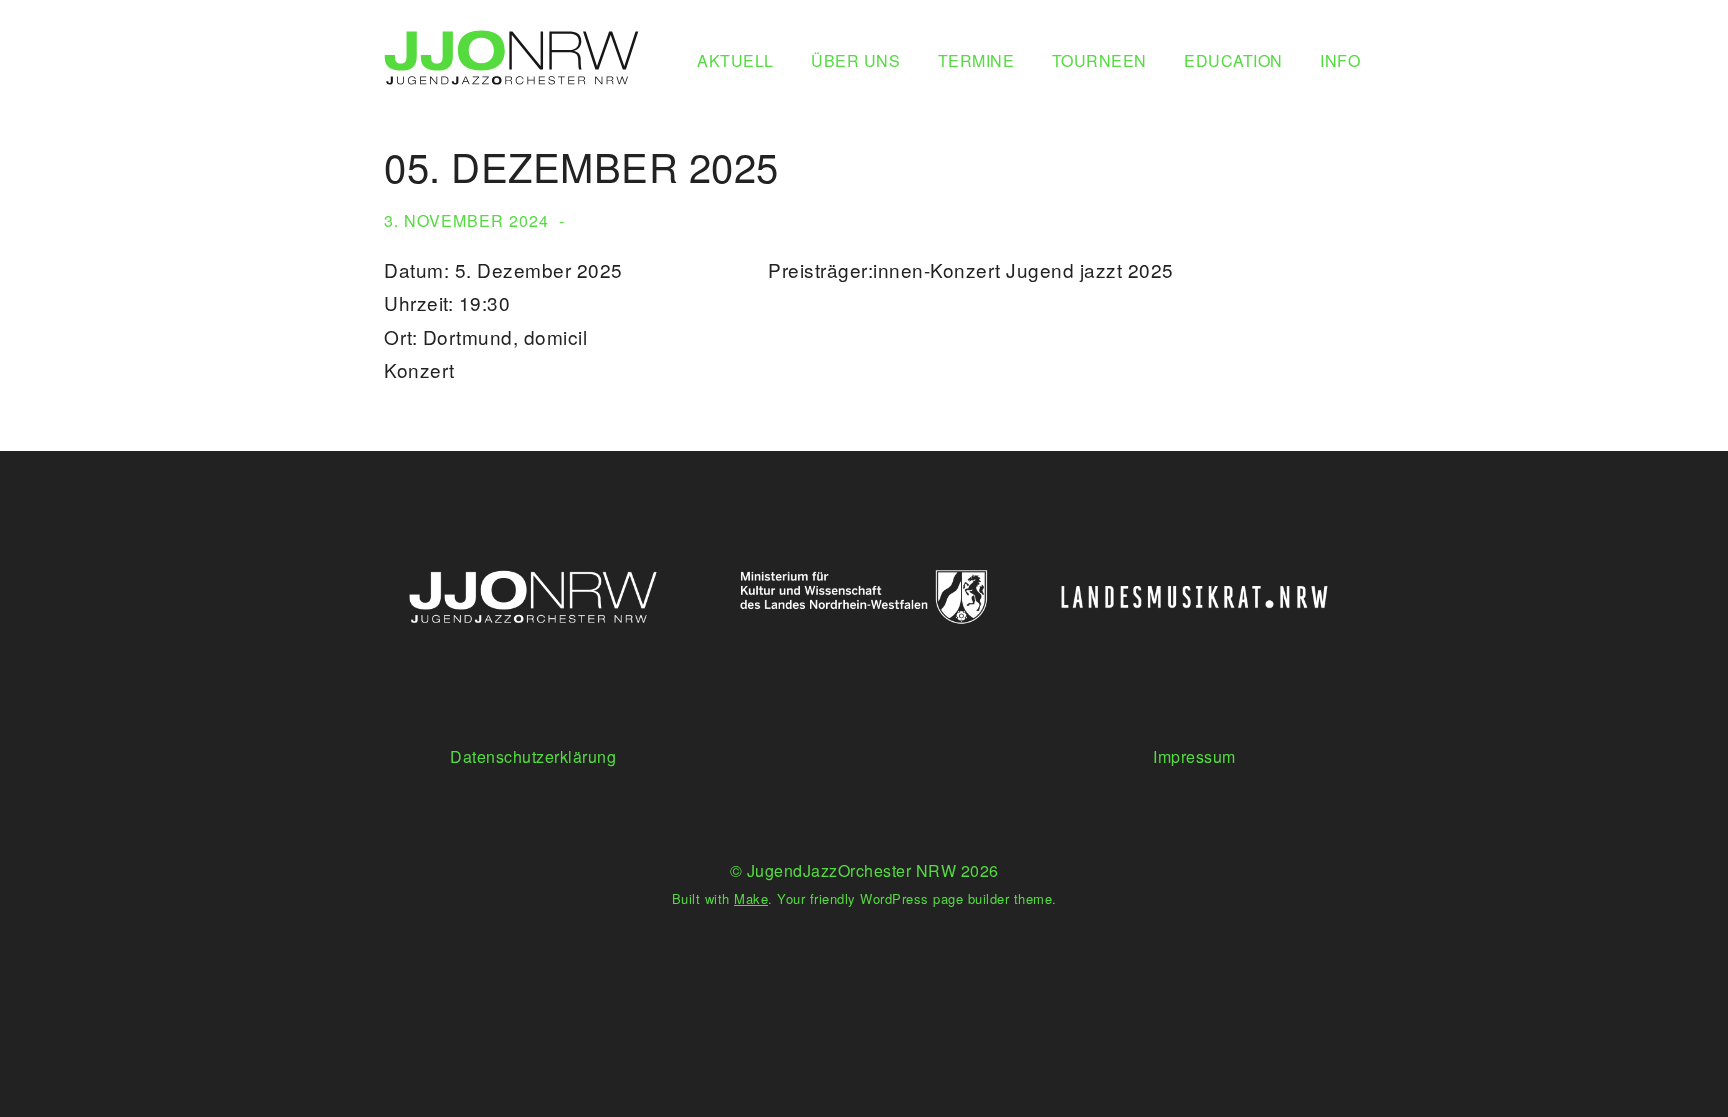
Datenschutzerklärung (533, 756)
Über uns (855, 60)
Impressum (1194, 756)
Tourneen (1099, 60)
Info (1340, 60)
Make (751, 898)
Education (1233, 60)
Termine (976, 60)
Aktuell (735, 60)
